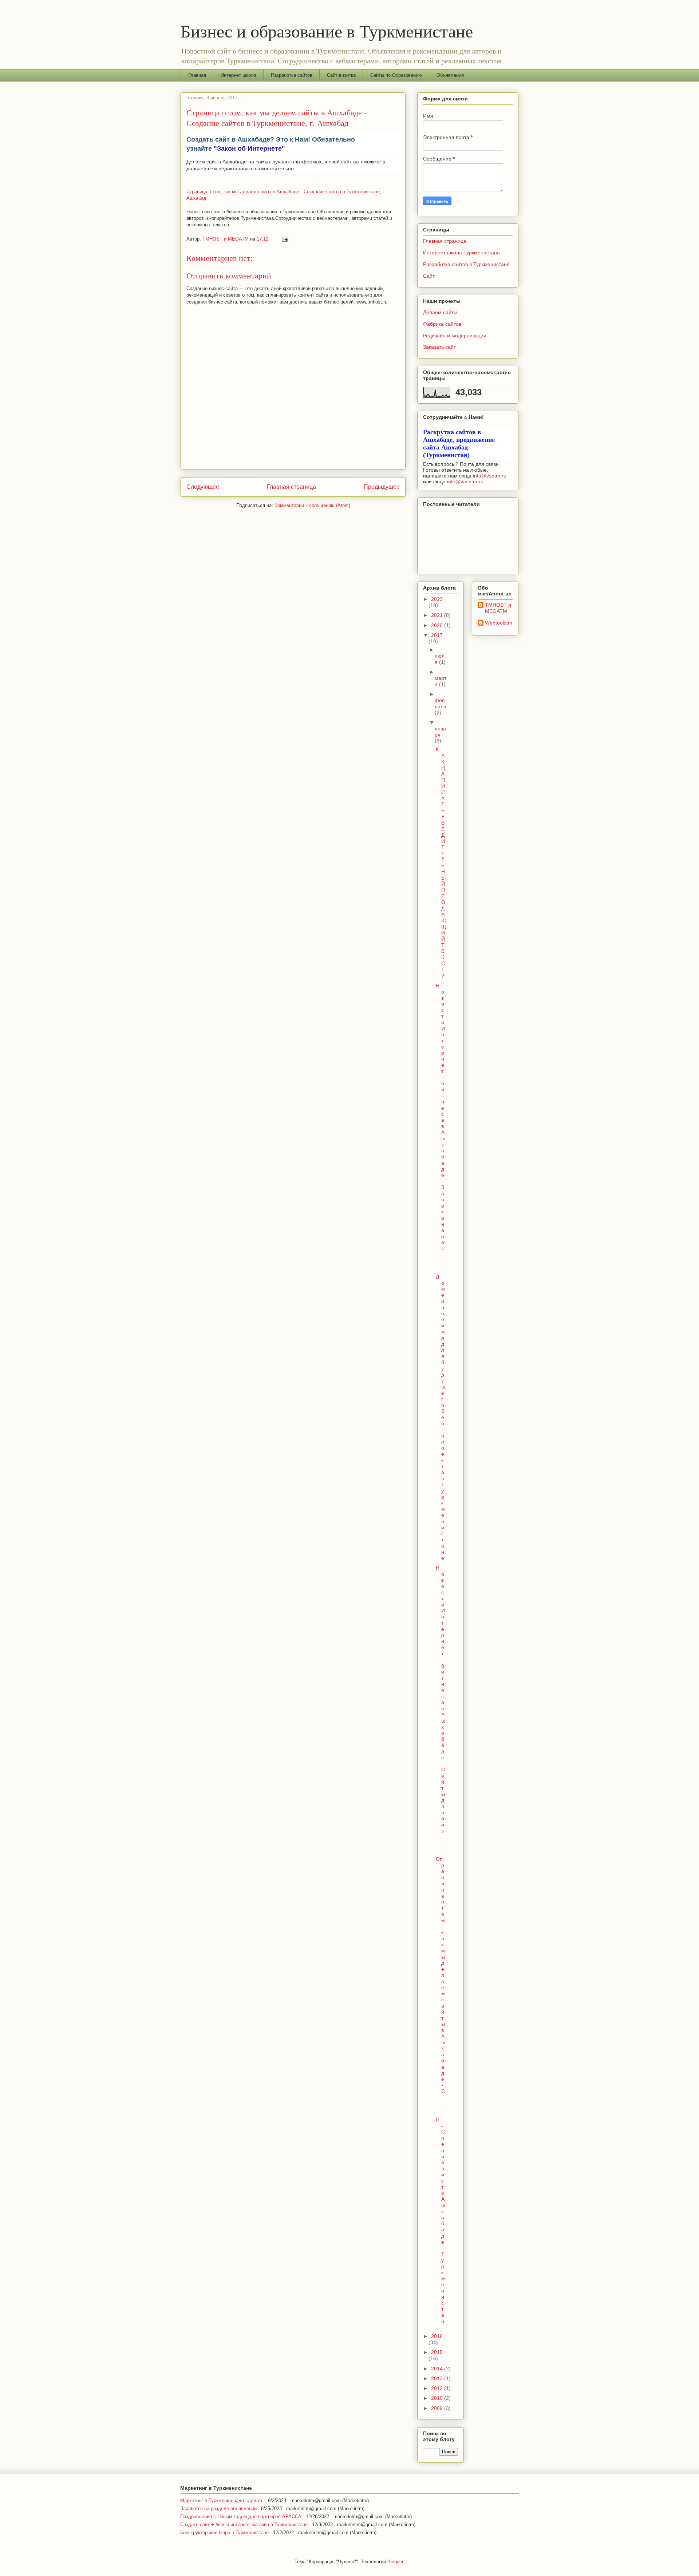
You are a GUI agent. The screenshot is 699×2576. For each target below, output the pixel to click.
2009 (438, 2408)
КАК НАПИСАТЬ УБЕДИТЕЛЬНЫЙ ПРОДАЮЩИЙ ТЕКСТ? (441, 862)
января (440, 732)
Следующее (203, 487)
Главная (197, 75)
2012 (438, 2388)
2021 (438, 615)
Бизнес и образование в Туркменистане (327, 31)
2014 (438, 2369)
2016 (437, 2336)
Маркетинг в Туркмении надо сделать (222, 2500)
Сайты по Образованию (396, 75)
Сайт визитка (341, 75)
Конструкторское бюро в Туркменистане (224, 2533)
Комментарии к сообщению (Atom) (312, 505)
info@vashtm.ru (465, 481)
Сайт (429, 276)
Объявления (450, 75)
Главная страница (291, 487)
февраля (441, 703)
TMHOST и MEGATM (498, 608)
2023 (437, 599)
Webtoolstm (499, 623)
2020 (438, 625)
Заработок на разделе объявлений (218, 2508)
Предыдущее (382, 487)
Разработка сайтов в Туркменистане (466, 264)
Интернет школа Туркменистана (461, 253)
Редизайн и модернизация (455, 336)
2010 (438, 2398)
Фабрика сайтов (442, 324)
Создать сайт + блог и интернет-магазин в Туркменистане (244, 2525)
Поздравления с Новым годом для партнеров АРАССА (241, 2516)
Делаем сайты (440, 312)
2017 (437, 635)
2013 (438, 2378)
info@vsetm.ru (490, 476)
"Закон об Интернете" (249, 148)
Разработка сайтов (292, 75)
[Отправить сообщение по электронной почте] (285, 239)
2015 (437, 2352)
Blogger (395, 2562)
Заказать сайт (439, 347)
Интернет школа (238, 75)
